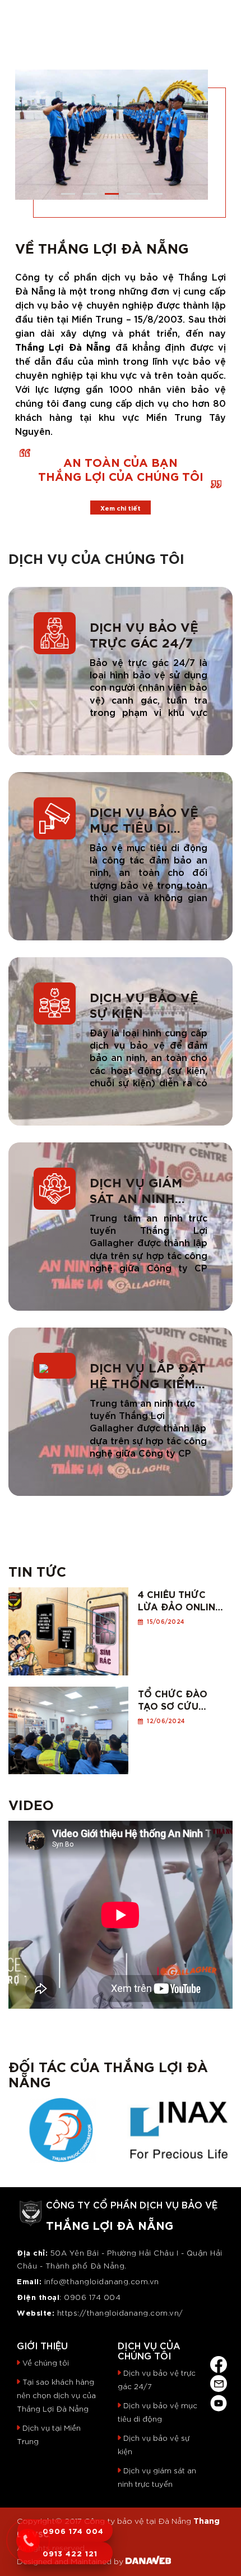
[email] (219, 2382)
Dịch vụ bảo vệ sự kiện (144, 1004)
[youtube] (219, 2401)
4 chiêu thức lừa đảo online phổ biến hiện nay (179, 1600)
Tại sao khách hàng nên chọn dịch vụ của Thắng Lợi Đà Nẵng (56, 2395)
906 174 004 (96, 2297)
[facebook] (219, 2362)
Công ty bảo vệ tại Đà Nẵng (138, 2520)
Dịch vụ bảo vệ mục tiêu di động (144, 819)
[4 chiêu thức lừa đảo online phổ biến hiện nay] (68, 1628)
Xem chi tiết (121, 508)
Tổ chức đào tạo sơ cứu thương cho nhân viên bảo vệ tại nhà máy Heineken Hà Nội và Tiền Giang (179, 1699)
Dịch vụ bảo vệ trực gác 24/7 (144, 634)
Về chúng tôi (46, 2363)
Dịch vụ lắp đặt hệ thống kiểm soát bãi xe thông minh (148, 1375)
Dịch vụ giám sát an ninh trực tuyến (136, 1190)
